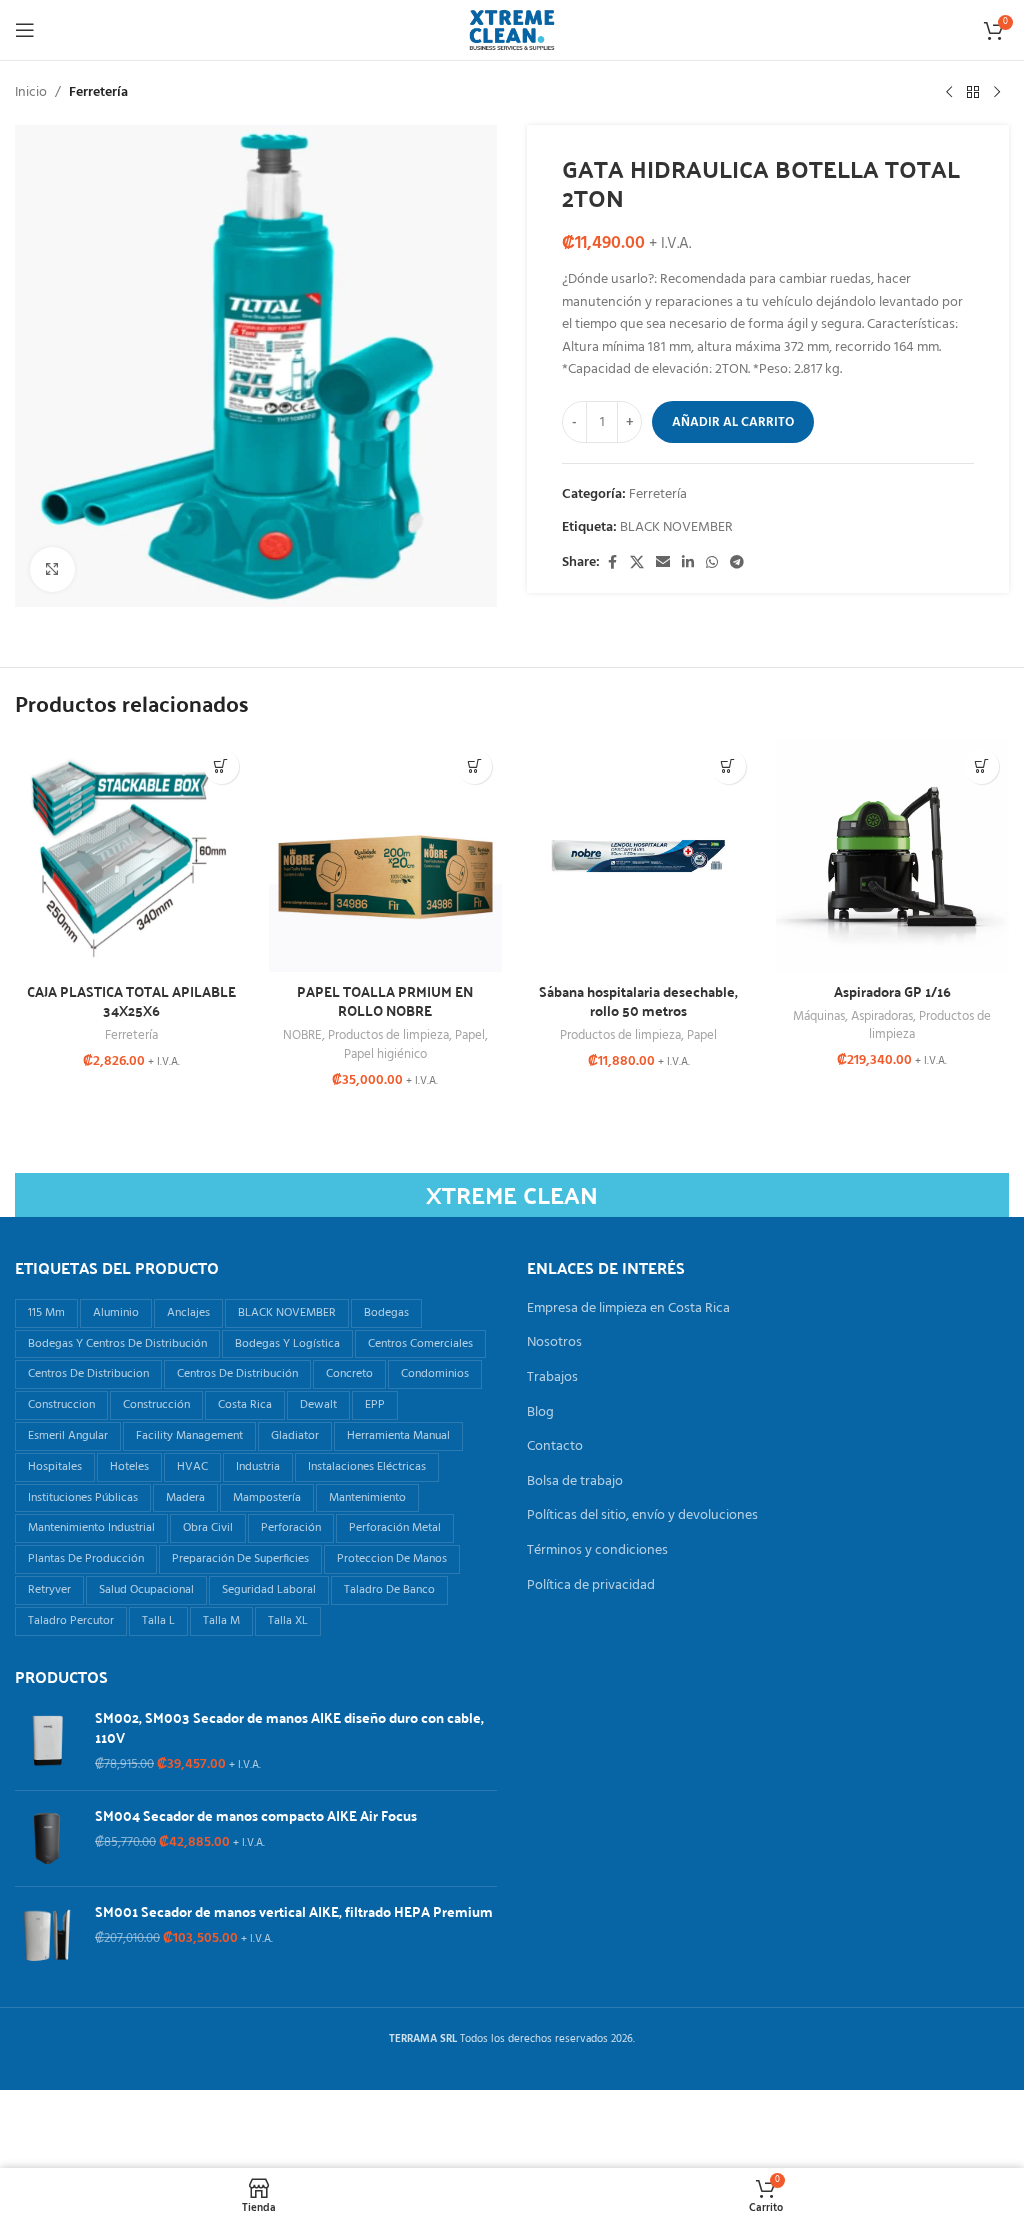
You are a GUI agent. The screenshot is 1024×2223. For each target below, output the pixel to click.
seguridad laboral (269, 1590)
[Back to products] (973, 93)
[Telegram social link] (737, 563)
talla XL (288, 1621)
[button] (221, 766)
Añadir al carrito (733, 422)
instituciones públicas (83, 1498)
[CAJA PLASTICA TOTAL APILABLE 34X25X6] (132, 856)
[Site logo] (512, 30)
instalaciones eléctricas (367, 1467)
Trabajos (552, 1378)
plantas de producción (86, 1559)
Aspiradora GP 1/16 (892, 991)
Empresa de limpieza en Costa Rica (628, 1309)
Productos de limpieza (388, 1035)
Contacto (555, 1447)
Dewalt (318, 1405)
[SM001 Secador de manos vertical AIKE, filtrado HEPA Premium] (47, 1934)
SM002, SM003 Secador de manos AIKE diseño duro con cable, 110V (289, 1727)
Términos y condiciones (597, 1551)
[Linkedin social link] (688, 563)
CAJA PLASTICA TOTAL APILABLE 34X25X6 (131, 1001)
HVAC (192, 1467)
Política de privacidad (591, 1586)
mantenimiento (367, 1498)
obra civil (208, 1528)
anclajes (188, 1313)
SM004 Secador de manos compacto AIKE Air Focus (256, 1816)
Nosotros (554, 1343)
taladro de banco (389, 1590)
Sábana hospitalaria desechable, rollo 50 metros (638, 1001)
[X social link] (637, 563)
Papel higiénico (385, 1054)
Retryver (49, 1590)
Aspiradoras (882, 1016)
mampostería (267, 1498)
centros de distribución (237, 1374)
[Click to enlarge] (52, 569)
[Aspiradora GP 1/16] (893, 856)
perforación (291, 1528)
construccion (61, 1405)
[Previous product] (949, 93)
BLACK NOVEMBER (676, 527)
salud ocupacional (146, 1590)
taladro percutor (71, 1621)
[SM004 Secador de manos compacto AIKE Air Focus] (47, 1838)
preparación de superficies (240, 1559)
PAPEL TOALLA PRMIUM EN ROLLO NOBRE (385, 1001)
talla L (158, 1621)
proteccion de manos (392, 1559)
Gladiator (295, 1436)
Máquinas (819, 1016)
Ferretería (98, 93)
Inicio (31, 93)
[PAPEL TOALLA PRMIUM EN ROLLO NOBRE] (386, 856)
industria (258, 1467)
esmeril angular (68, 1436)
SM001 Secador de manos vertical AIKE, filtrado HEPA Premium (294, 1912)
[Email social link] (663, 563)
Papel (470, 1035)
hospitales (55, 1467)
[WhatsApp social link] (712, 563)
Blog (540, 1413)
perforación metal (395, 1528)
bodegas (386, 1313)
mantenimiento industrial (91, 1528)
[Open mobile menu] (25, 30)
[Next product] (997, 93)
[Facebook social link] (612, 563)
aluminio (116, 1313)
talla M (221, 1621)
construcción (156, 1405)
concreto (349, 1374)
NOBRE (302, 1035)
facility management (189, 1436)
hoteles (129, 1467)
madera (185, 1498)
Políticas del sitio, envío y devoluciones (642, 1516)
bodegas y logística (287, 1344)
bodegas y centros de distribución (117, 1344)
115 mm (46, 1313)
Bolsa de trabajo (575, 1482)
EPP (375, 1405)
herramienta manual (398, 1436)
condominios (435, 1374)
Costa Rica (245, 1405)
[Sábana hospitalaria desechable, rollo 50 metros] (639, 856)
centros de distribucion (88, 1374)
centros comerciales (420, 1344)
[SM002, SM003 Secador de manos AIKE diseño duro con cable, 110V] (47, 1741)
